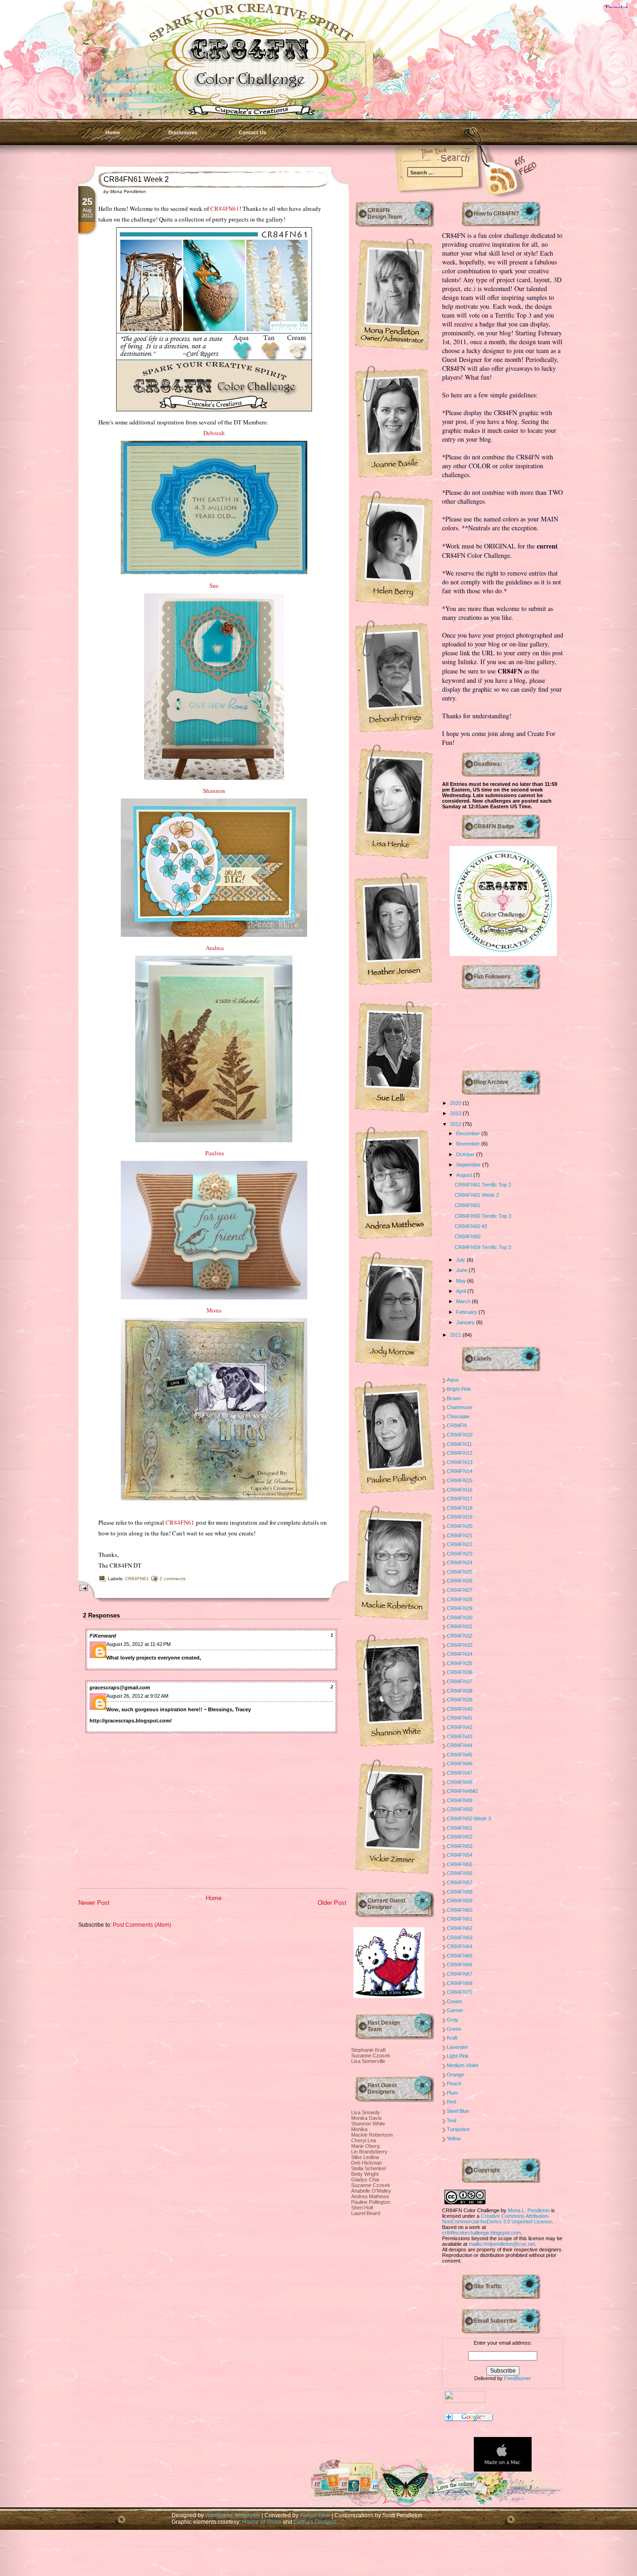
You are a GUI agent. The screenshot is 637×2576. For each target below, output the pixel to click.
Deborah (214, 433)
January (466, 1322)
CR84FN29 (460, 1608)
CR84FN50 (460, 1809)
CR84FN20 (460, 1526)
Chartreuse (460, 1407)
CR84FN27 (460, 1590)
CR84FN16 (460, 1490)
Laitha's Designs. (315, 2522)
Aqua (453, 1380)
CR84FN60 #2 (471, 1226)
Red (451, 2102)
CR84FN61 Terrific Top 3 (483, 1185)
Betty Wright (365, 2174)
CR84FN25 (460, 1572)
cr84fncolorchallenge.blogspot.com (481, 2233)
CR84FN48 (460, 1782)
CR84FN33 (460, 1645)
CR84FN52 (460, 1837)
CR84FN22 (460, 1544)
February (467, 1312)
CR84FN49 (460, 1800)
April (462, 1291)
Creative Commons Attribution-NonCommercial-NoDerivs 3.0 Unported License (497, 2219)
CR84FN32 (460, 1636)
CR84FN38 (460, 1691)
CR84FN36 (460, 1672)
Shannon (214, 791)
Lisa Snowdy (366, 2112)
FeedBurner (518, 2378)
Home (113, 132)
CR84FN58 (460, 1892)
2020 (456, 1103)
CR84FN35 (460, 1663)
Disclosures (183, 132)
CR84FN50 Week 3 (469, 1819)
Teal (451, 2120)
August (465, 1175)
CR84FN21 (460, 1535)
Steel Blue (458, 2111)
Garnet (455, 2010)
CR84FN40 (460, 1709)
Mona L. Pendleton (529, 2210)
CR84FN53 (460, 1846)
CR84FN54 (460, 1855)
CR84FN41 (460, 1718)
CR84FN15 (460, 1480)
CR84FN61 (225, 208)
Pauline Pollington (371, 2202)
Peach (454, 2083)
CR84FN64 (460, 1946)
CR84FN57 (460, 1882)
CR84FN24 (460, 1562)
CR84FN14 (460, 1471)
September (469, 1165)
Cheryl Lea (364, 2140)
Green (454, 2029)
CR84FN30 (460, 1618)
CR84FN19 (460, 1517)
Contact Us (253, 132)
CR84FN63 (460, 1937)
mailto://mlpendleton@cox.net (502, 2244)
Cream (454, 2001)
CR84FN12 (460, 1453)
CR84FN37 (460, 1681)
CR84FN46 (460, 1764)
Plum (452, 2093)
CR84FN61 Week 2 (136, 179)
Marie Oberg (365, 2146)
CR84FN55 (460, 1864)
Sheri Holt (362, 2208)
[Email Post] (82, 1587)
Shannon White (368, 2124)
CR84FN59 (460, 1901)
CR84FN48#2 (462, 1791)
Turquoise (458, 2129)
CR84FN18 (460, 1508)
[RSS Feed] (489, 178)
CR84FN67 (460, 1974)
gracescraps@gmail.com (120, 1687)
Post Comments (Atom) (142, 1925)
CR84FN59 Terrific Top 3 (483, 1247)
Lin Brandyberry (369, 2152)
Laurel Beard (366, 2213)
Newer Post (94, 1903)
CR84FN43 (460, 1736)
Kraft (452, 2038)
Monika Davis (367, 2118)
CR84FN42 (460, 1727)
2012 (456, 1124)
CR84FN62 (460, 1928)
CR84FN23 (460, 1554)
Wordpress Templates (233, 2515)
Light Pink (458, 2056)
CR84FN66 (460, 1965)
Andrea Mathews (370, 2196)
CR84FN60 (467, 1236)
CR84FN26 (460, 1581)
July (461, 1260)
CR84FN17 (460, 1499)
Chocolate (458, 1416)
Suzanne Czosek (371, 2055)
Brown (454, 1398)
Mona (214, 1310)
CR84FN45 (460, 1755)
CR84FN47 (460, 1773)
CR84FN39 (460, 1700)
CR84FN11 (459, 1444)
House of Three (262, 2522)
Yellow (454, 2139)
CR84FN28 (460, 1599)
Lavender (457, 2047)
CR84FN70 (460, 1992)
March (464, 1301)
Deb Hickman (367, 2163)
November (469, 1144)
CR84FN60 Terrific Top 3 (483, 1216)
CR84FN (457, 1425)
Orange (455, 2075)
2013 (456, 1113)
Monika (359, 2129)
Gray (453, 2020)
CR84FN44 (460, 1745)
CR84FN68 (460, 1983)
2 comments (173, 1579)
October (466, 1154)
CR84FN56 (460, 1873)
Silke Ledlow (365, 2157)
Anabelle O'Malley (371, 2191)
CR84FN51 (460, 1828)
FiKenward (103, 1636)
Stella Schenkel (368, 2168)
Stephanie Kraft (368, 2050)
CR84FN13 (460, 1462)
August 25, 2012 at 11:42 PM (138, 1644)
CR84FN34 (460, 1654)
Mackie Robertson (372, 2135)
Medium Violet (462, 2065)
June (462, 1270)
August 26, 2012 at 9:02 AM (137, 1696)
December (469, 1133)
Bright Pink (459, 1389)
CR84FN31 (460, 1626)
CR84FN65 (460, 1956)
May (462, 1281)
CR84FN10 (460, 1435)
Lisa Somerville (368, 2061)
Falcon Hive (316, 2515)
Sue (214, 585)
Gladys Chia (365, 2180)
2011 (456, 1335)
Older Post (332, 1903)
